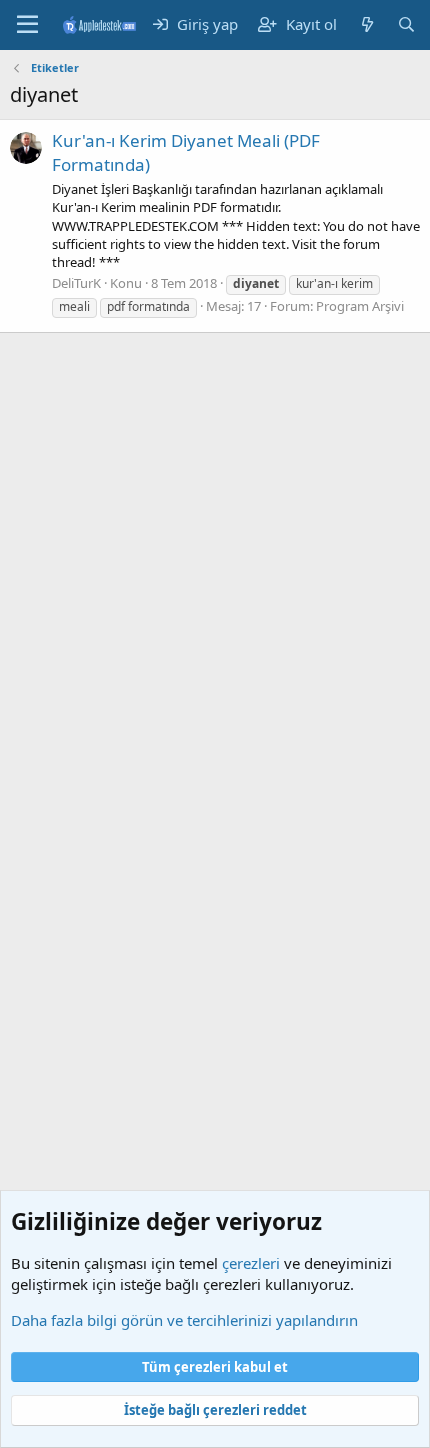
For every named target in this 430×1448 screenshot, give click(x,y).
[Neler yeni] (366, 24)
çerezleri (251, 1263)
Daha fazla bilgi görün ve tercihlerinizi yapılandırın (184, 1320)
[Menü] (27, 25)
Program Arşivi (360, 306)
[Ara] (406, 24)
